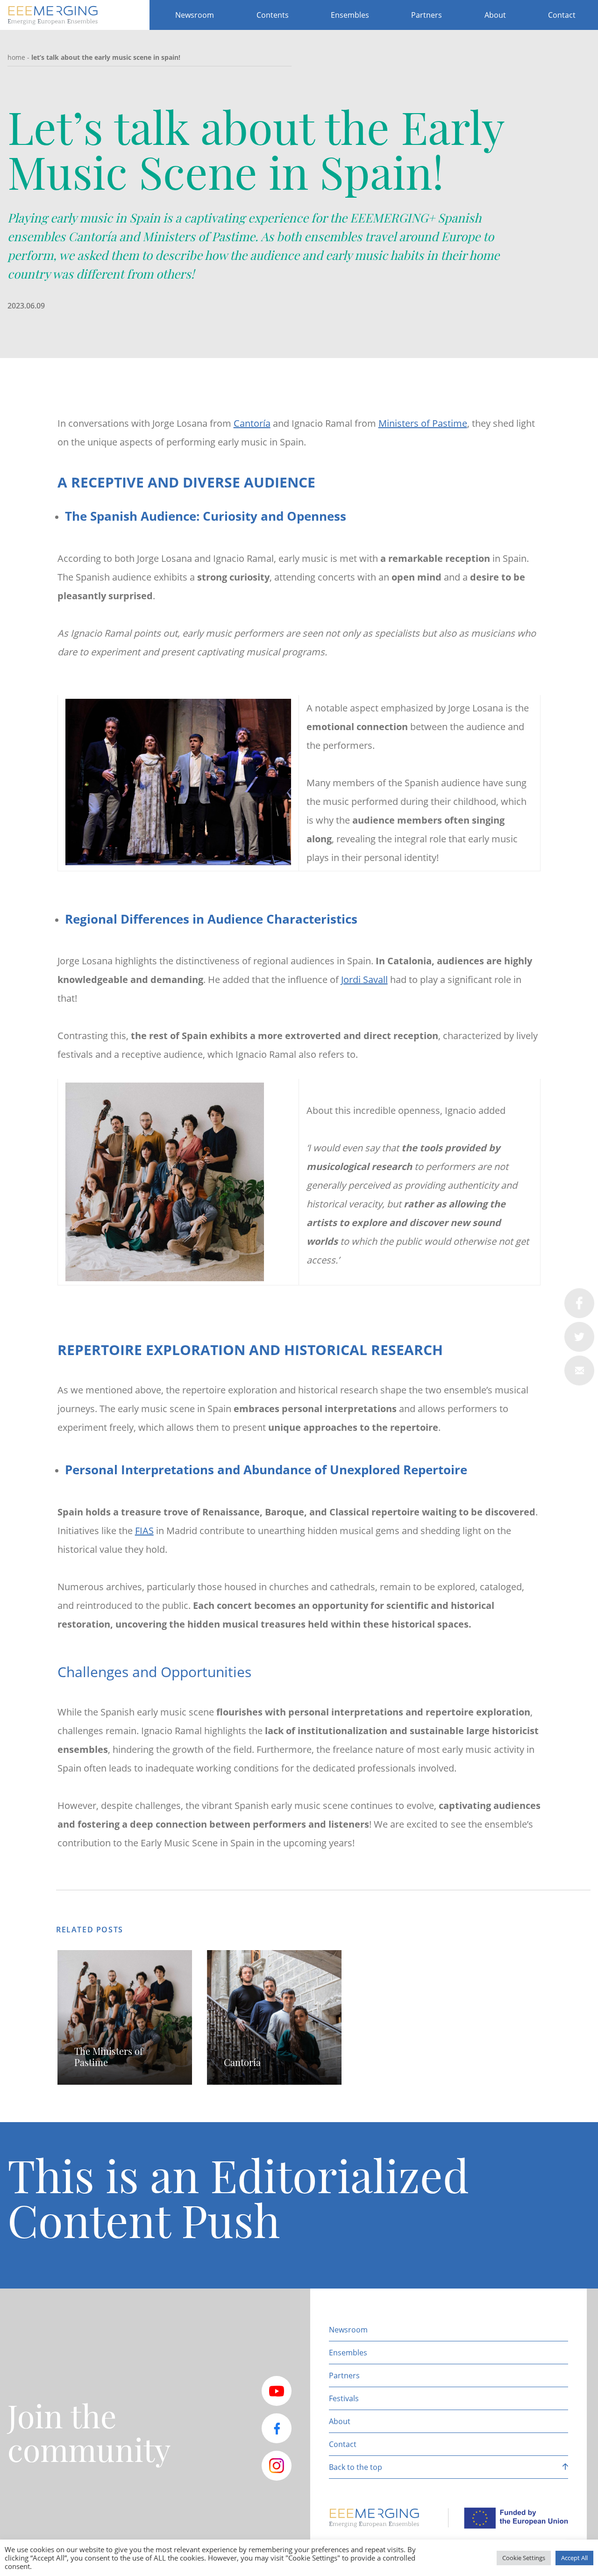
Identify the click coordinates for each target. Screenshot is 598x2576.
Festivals (344, 2398)
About (495, 15)
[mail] (579, 1371)
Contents (273, 15)
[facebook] (579, 1303)
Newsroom (195, 15)
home (16, 57)
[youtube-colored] (277, 2391)
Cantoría (252, 423)
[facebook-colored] (277, 2428)
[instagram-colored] (277, 2466)
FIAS (144, 1531)
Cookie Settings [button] (524, 2558)
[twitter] (579, 1337)
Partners (427, 15)
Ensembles (350, 15)
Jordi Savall (364, 979)
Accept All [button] (574, 2558)
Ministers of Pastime (423, 423)
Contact (562, 15)
